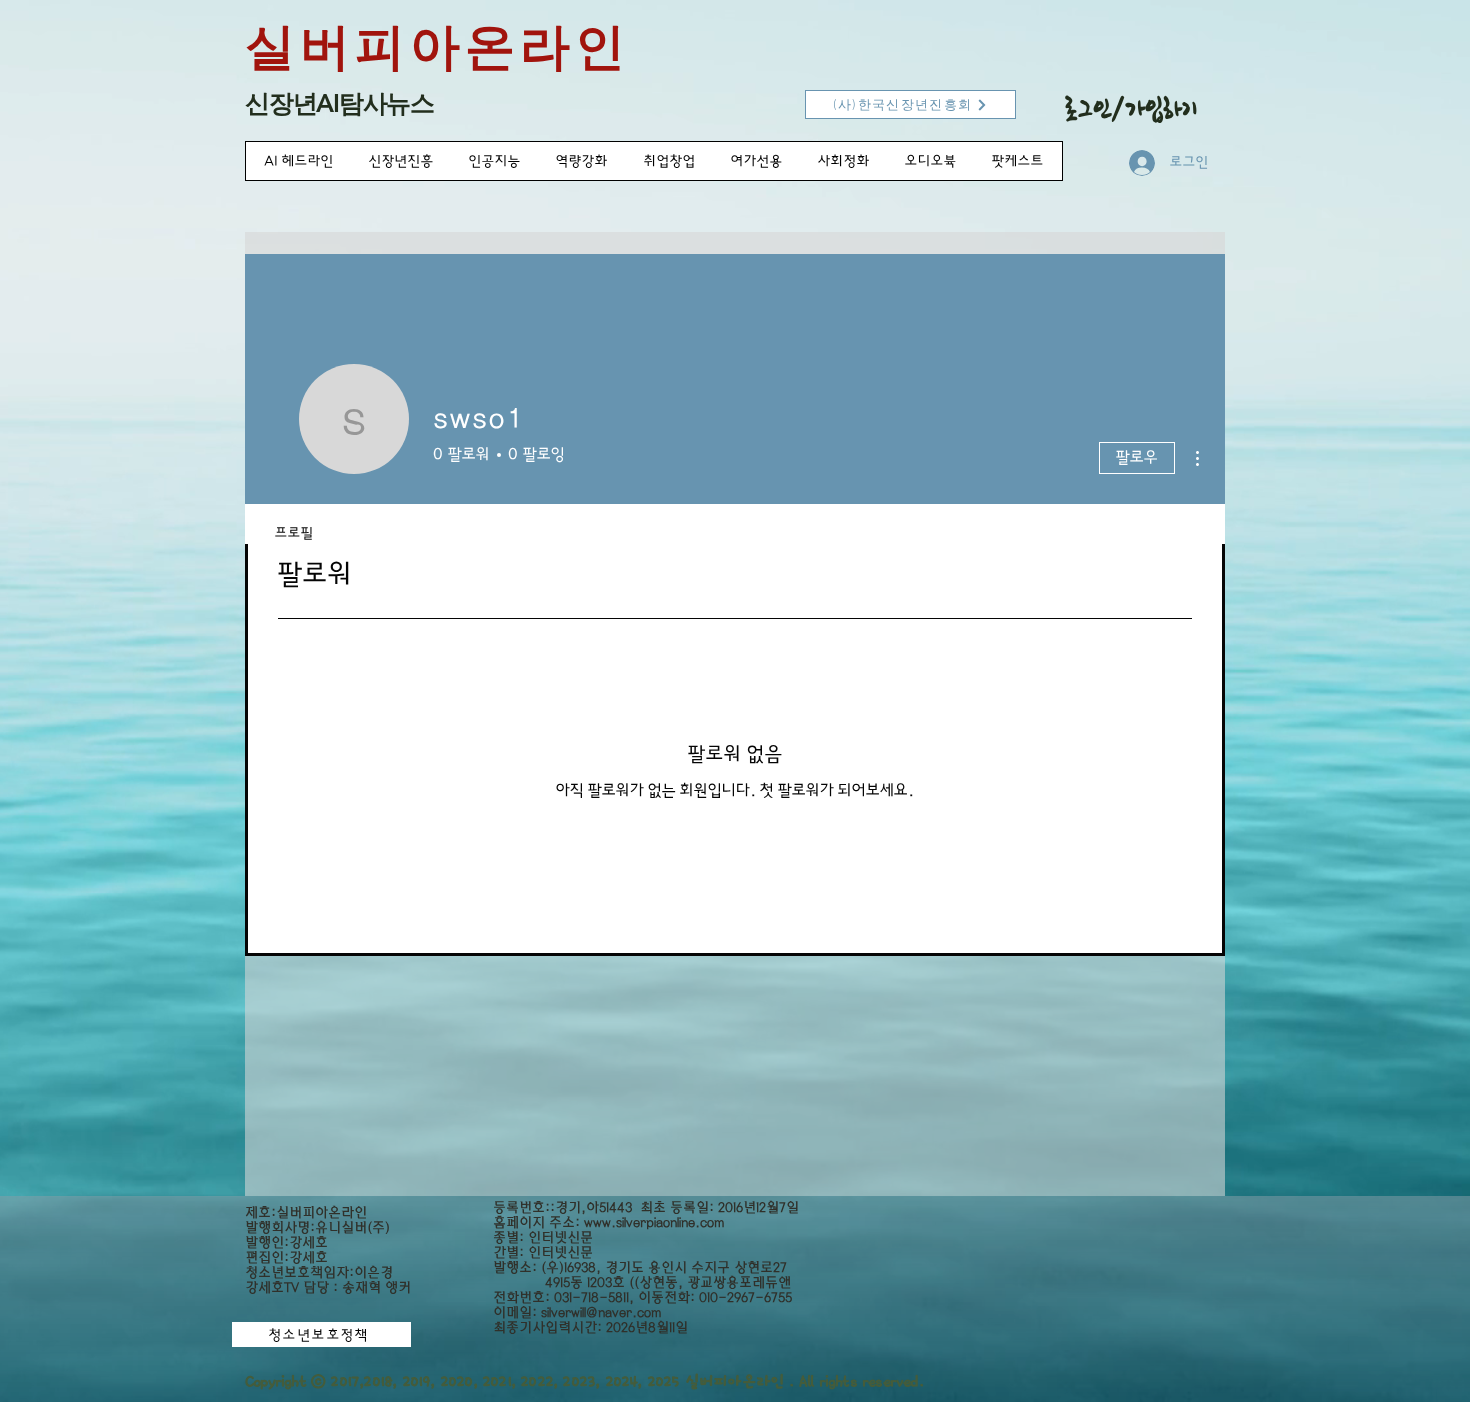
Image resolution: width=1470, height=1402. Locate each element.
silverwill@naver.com (601, 1312)
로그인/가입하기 (1131, 109)
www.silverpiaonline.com (654, 1222)
